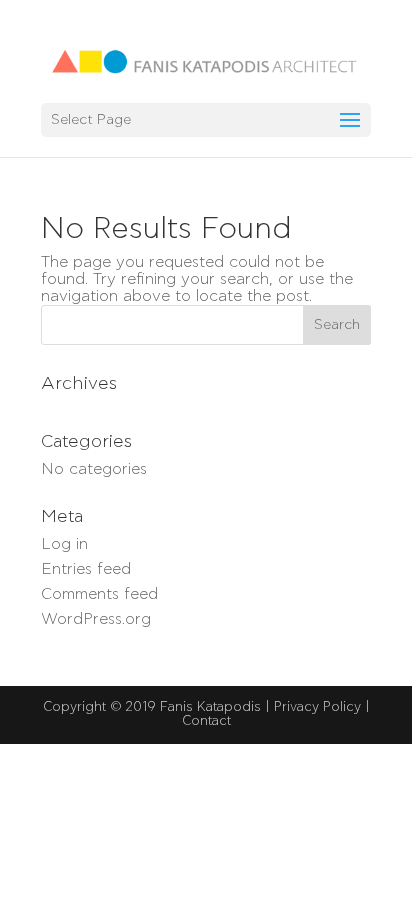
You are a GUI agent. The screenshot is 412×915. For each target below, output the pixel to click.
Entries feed (86, 569)
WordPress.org (96, 619)
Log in (64, 544)
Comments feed (99, 594)
